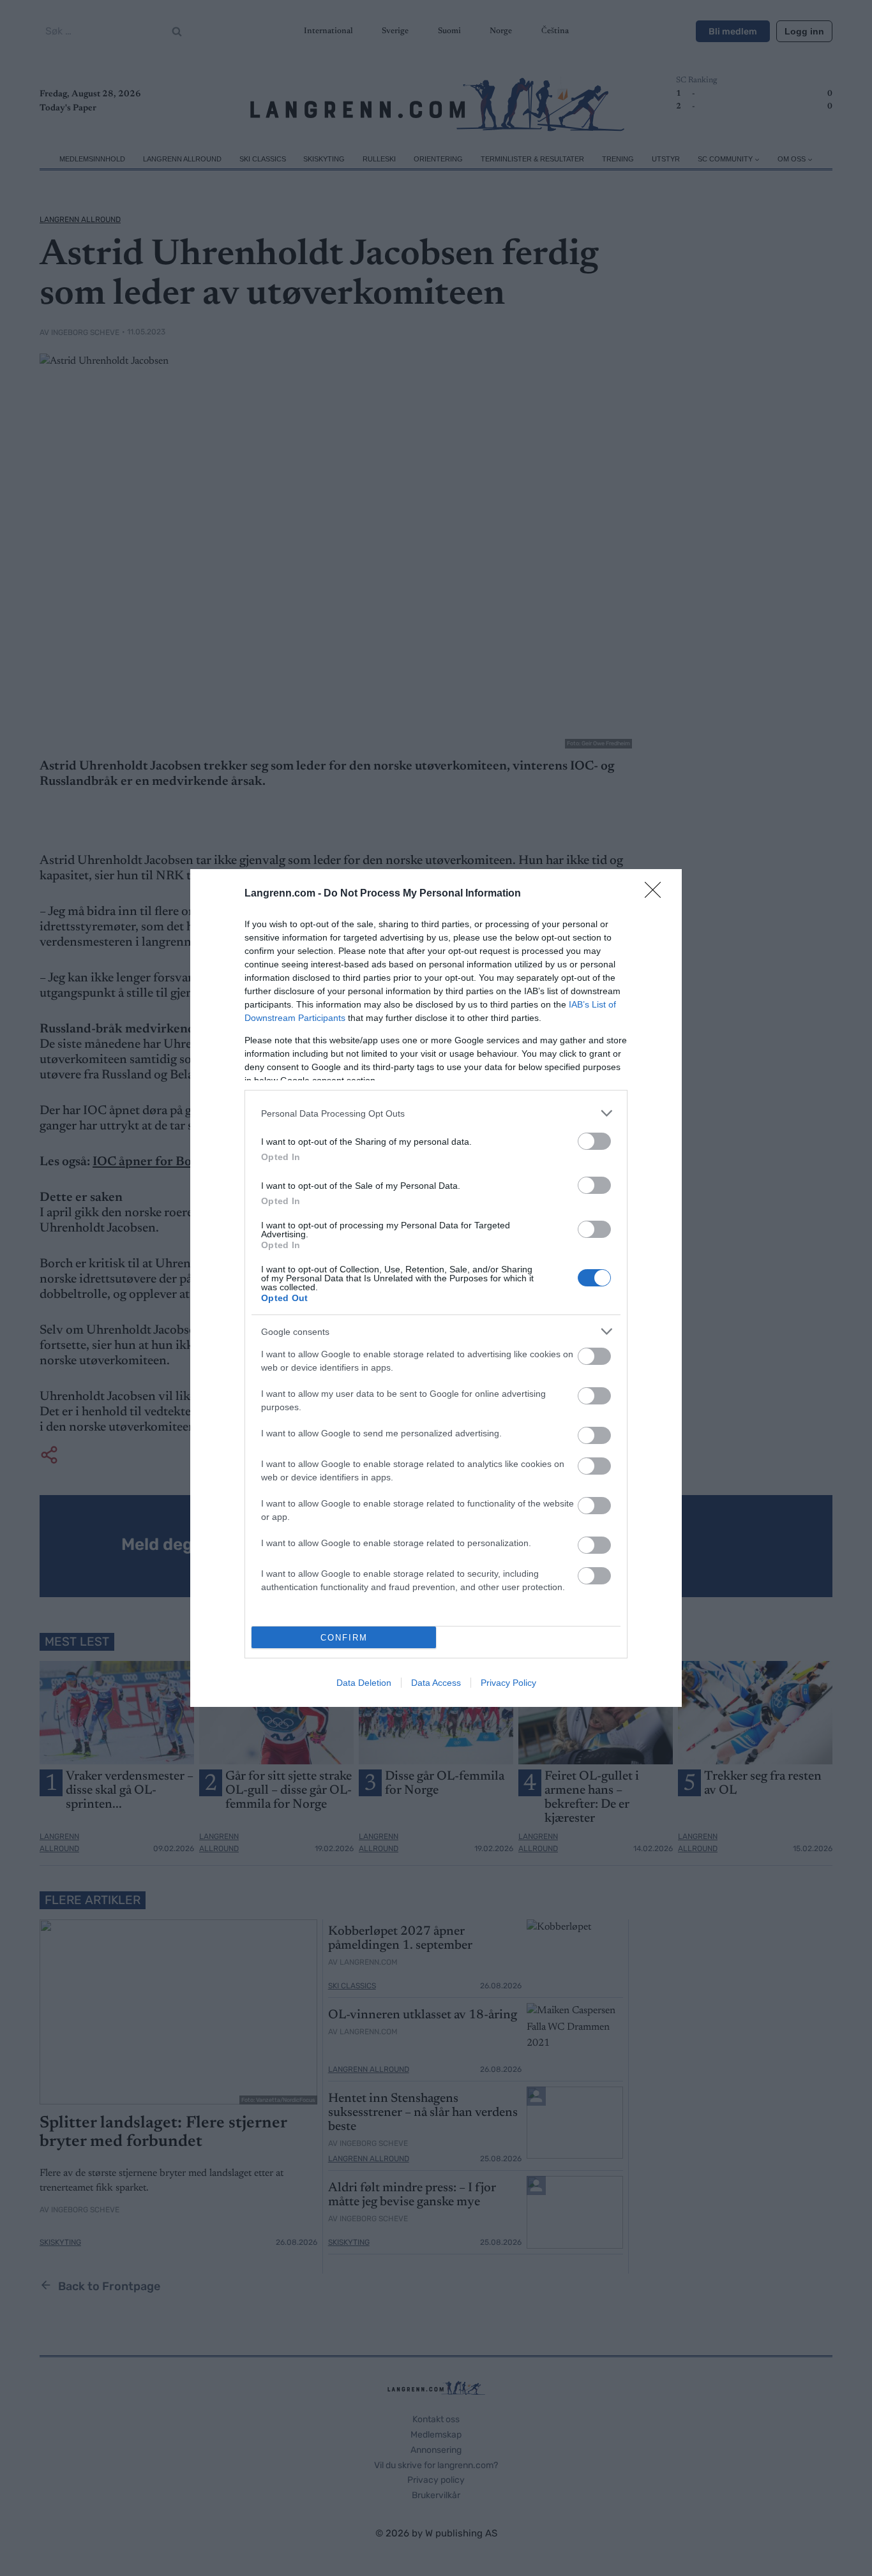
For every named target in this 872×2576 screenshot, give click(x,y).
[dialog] (436, 1288)
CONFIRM (344, 1638)
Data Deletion (364, 1683)
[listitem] (436, 1113)
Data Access (436, 1683)
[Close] (657, 894)
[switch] (594, 1141)
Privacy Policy (508, 1683)
